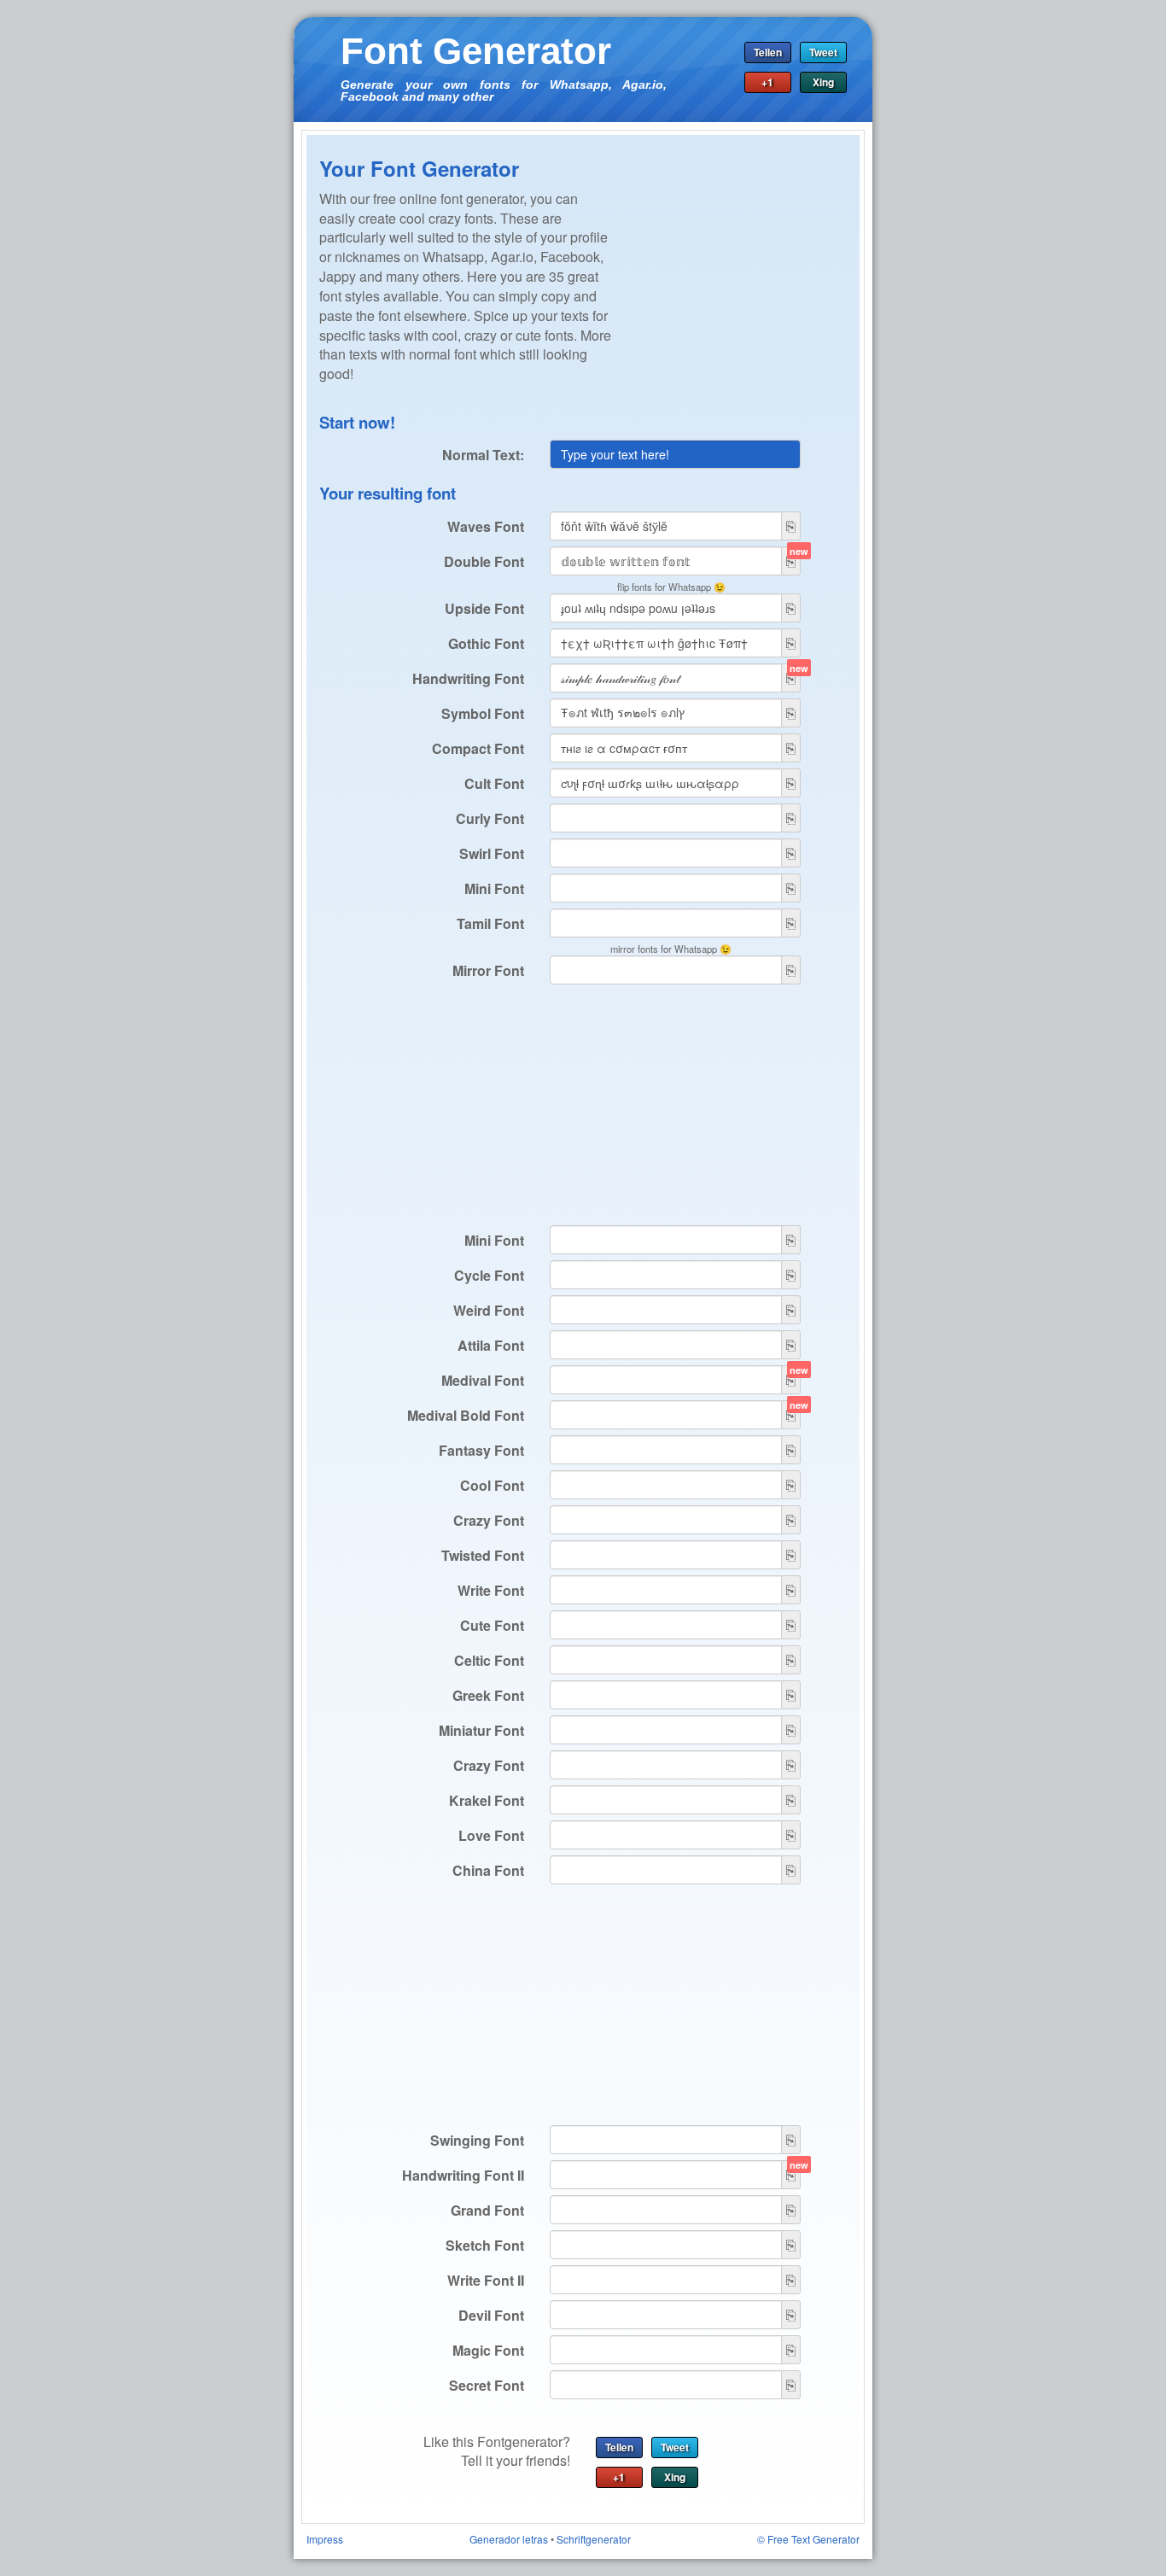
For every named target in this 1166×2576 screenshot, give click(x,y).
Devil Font (491, 2315)
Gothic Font (486, 643)
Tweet (823, 52)
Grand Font (487, 2210)
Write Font (491, 1590)
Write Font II (486, 2280)
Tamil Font (490, 923)
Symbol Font (483, 713)
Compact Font (478, 748)
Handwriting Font (468, 678)
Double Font (484, 561)
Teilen (768, 52)
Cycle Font (489, 1275)
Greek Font (488, 1695)
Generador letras (509, 2539)
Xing (823, 82)
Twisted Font (483, 1555)
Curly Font (490, 818)
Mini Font (494, 888)
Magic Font (488, 2350)
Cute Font (492, 1625)
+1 (767, 82)
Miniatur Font (481, 1730)
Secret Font (487, 2385)
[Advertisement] (740, 296)
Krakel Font (487, 1800)
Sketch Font (485, 2245)
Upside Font (484, 608)
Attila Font (491, 1345)
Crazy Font (489, 1520)
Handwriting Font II (463, 2175)
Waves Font (486, 526)
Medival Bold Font (466, 1415)
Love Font (491, 1835)
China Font (488, 1870)
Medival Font (483, 1380)
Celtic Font (489, 1660)
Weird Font (489, 1310)
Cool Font (492, 1485)
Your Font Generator (419, 168)
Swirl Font (492, 853)
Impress (325, 2539)
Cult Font (494, 783)
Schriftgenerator (594, 2539)
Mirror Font (488, 970)
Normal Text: (483, 455)
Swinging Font (477, 2140)
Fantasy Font (481, 1450)
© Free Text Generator (808, 2539)
